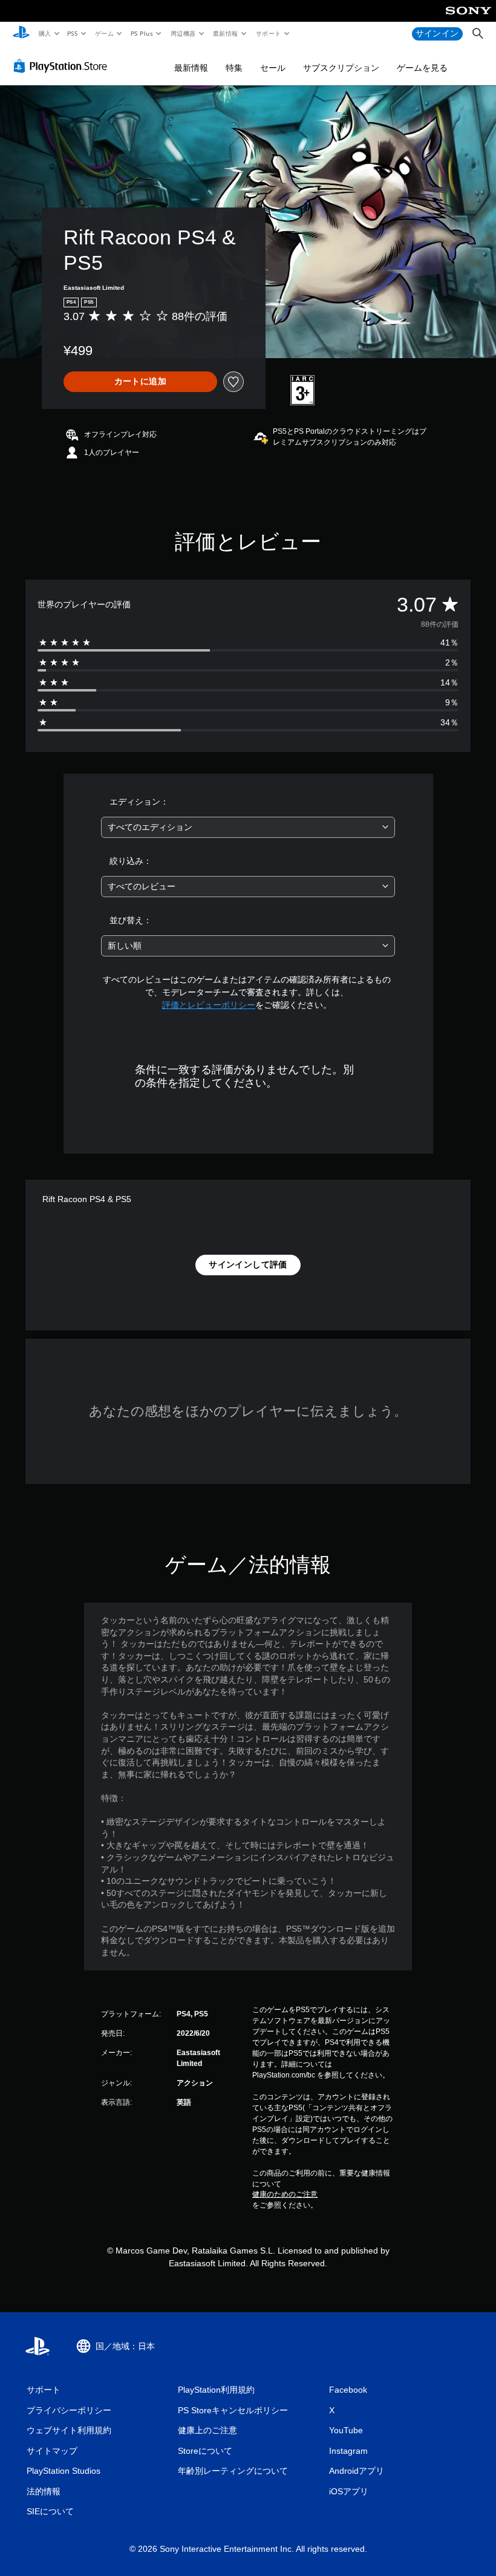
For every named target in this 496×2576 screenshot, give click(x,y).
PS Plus (142, 33)
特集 (234, 68)
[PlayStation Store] (63, 66)
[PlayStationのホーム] (21, 34)
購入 (44, 33)
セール (273, 68)
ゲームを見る (422, 68)
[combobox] (248, 827)
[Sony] (468, 19)
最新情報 (226, 33)
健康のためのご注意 (285, 2194)
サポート (268, 33)
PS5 (73, 33)
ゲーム (104, 33)
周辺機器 (183, 33)
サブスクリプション (341, 68)
